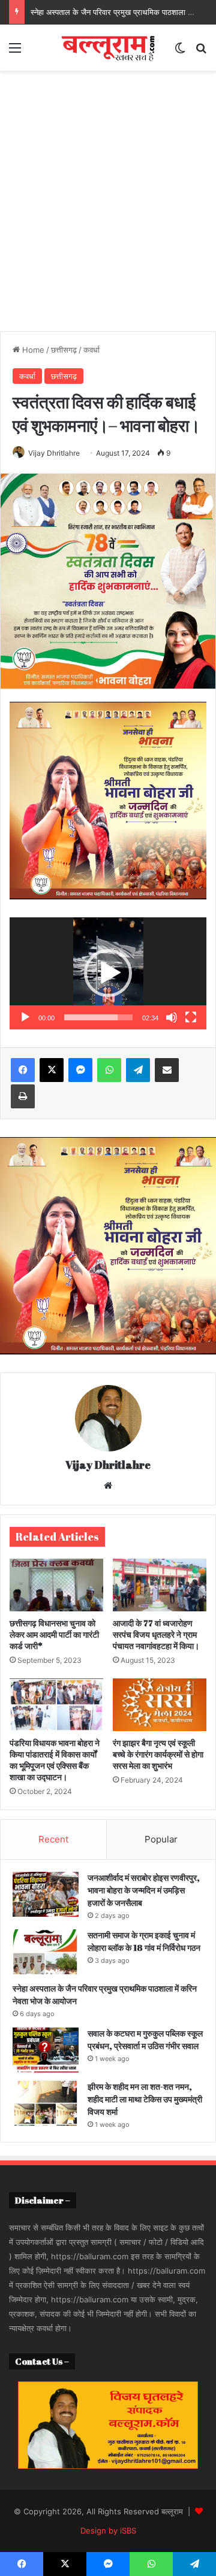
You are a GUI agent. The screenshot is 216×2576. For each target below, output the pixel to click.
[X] (52, 1070)
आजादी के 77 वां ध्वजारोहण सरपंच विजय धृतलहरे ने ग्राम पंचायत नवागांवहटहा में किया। (156, 1634)
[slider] (98, 1017)
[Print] (23, 1096)
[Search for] (201, 52)
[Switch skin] (180, 52)
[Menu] (15, 52)
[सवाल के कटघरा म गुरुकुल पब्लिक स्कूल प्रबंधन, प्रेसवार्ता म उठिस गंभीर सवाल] (46, 2050)
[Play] (25, 1017)
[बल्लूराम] (108, 48)
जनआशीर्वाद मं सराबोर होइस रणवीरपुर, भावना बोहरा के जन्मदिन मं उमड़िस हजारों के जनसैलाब (144, 1890)
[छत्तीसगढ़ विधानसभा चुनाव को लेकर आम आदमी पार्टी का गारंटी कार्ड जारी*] (56, 1585)
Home (32, 350)
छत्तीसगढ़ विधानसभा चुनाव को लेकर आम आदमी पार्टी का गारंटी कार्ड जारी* (54, 1634)
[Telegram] (138, 1070)
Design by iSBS (108, 2530)
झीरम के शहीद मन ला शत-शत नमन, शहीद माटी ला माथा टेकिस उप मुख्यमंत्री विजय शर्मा (145, 2099)
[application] (108, 973)
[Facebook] (23, 1070)
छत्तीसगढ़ (64, 350)
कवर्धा (91, 350)
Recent (53, 1839)
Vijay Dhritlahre (54, 453)
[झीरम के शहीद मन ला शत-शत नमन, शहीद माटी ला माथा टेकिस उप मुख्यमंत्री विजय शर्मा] (46, 2103)
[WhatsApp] (109, 1070)
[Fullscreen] (191, 1017)
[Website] (108, 1486)
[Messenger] (80, 1070)
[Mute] (172, 1017)
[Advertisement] (108, 196)
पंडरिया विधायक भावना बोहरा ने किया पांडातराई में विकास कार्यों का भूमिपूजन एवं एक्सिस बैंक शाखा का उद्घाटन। (55, 1760)
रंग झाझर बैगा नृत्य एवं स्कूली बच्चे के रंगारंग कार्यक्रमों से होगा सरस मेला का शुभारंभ (158, 1754)
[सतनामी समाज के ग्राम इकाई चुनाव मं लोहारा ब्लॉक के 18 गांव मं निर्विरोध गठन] (46, 1952)
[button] (108, 973)
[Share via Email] (167, 1070)
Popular (161, 1839)
